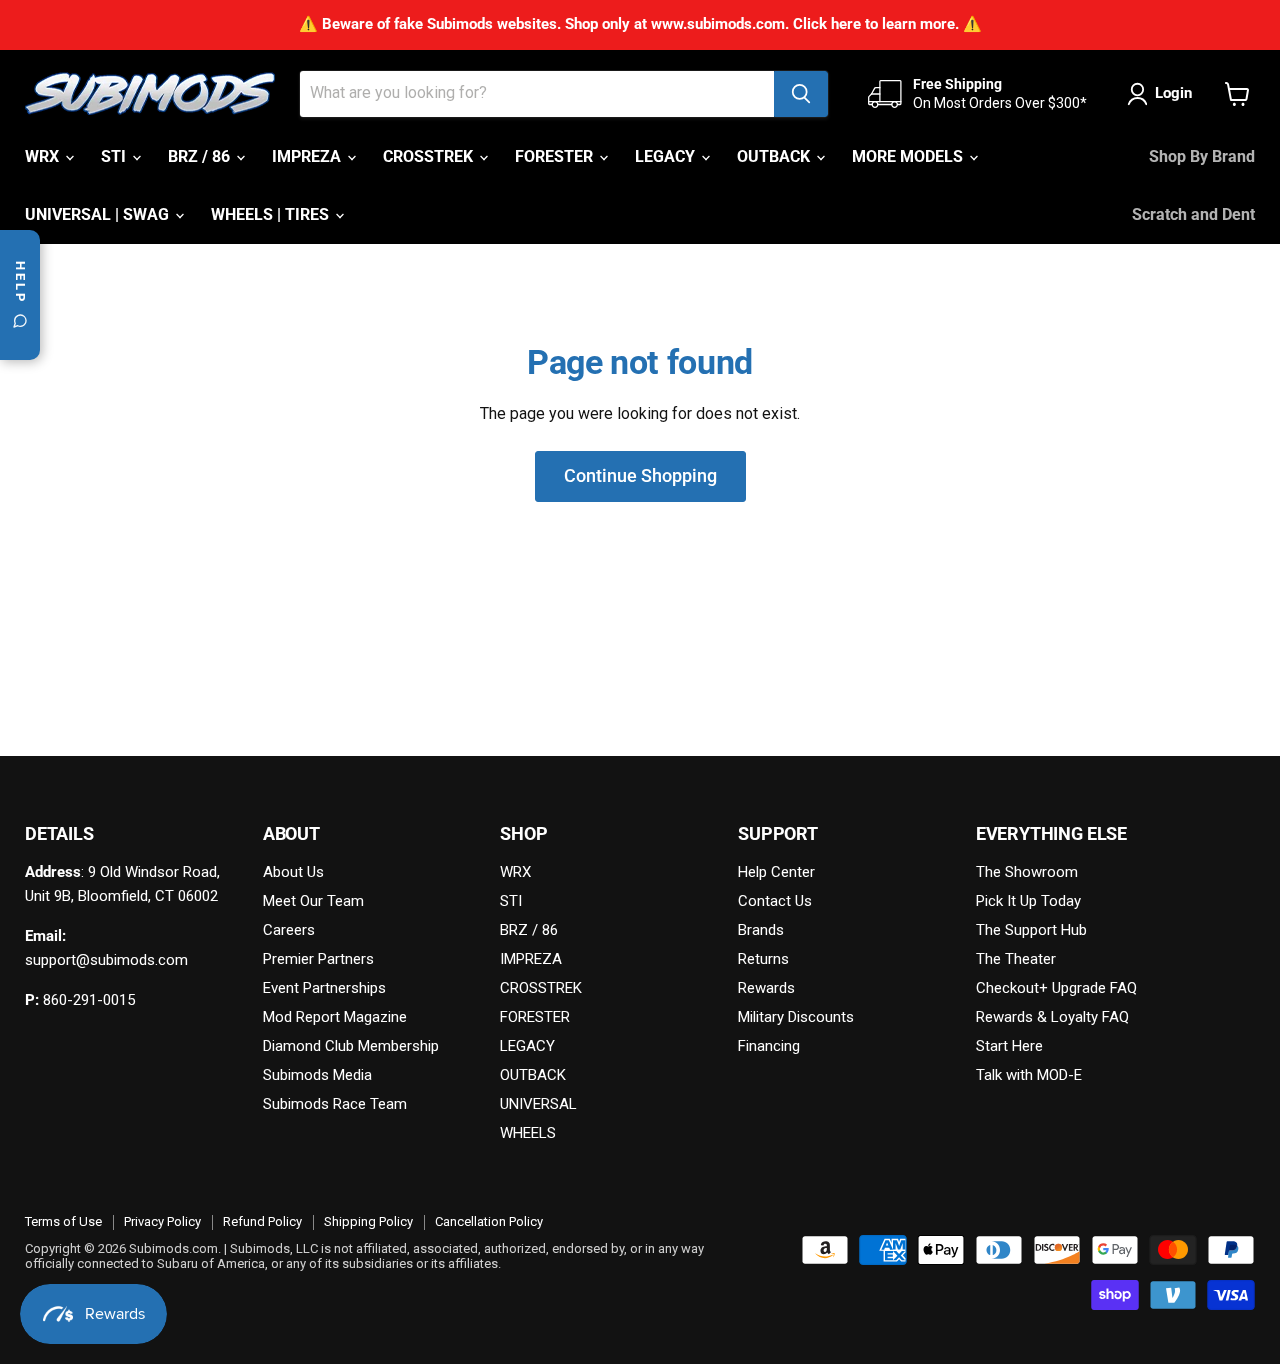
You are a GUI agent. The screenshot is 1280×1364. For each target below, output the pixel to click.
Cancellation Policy (489, 1221)
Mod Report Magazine (335, 1017)
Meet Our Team (313, 901)
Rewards (766, 988)
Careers (289, 930)
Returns (763, 959)
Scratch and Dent (1193, 214)
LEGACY (667, 156)
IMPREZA (308, 156)
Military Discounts (796, 1017)
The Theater (1016, 959)
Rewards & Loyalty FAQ (1052, 1017)
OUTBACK (775, 156)
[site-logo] (150, 94)
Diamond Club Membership (351, 1046)
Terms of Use (63, 1221)
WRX (44, 156)
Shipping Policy (368, 1221)
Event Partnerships (324, 988)
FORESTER (556, 156)
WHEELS (528, 1133)
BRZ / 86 (201, 156)
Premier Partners (318, 959)
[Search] (801, 94)
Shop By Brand (1202, 156)
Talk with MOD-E (1029, 1075)
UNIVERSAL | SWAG (99, 214)
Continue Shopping (640, 475)
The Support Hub (1031, 930)
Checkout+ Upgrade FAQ (1056, 988)
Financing (769, 1046)
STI (115, 156)
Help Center (776, 872)
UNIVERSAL (538, 1104)
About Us (293, 872)
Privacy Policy (162, 1221)
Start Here (1009, 1046)
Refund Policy (262, 1221)
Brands (761, 930)
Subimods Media (317, 1075)
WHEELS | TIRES (272, 214)
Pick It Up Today (1028, 901)
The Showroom (1027, 872)
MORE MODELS (909, 156)
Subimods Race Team (335, 1104)
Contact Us (775, 901)
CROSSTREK (430, 156)
